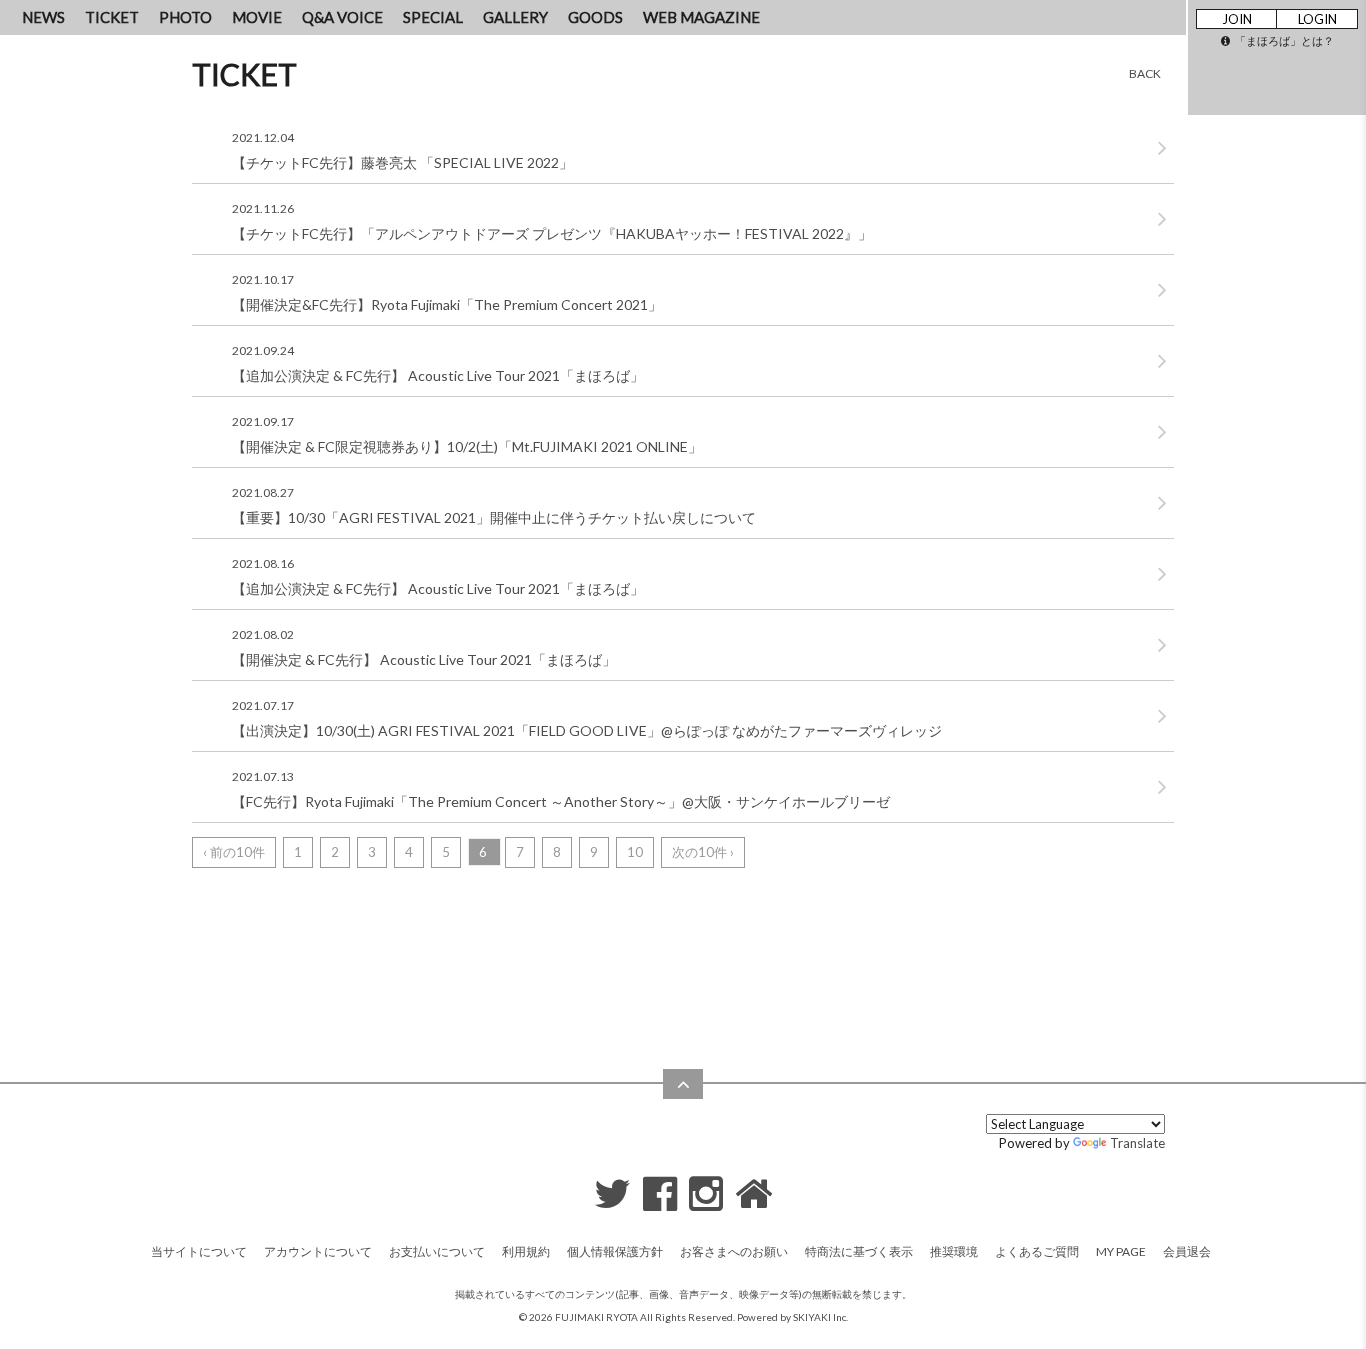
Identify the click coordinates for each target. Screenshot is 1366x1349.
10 (635, 852)
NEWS (43, 17)
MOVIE (257, 17)
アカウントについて (318, 1251)
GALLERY (515, 17)
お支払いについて (437, 1251)
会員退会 (1187, 1251)
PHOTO (185, 17)
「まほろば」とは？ (1284, 40)
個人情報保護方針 (615, 1251)
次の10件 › (703, 852)
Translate (1137, 1143)
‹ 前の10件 (234, 852)
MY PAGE (1121, 1251)
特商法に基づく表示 (859, 1251)
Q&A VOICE (342, 17)
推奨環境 (954, 1251)
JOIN (1237, 19)
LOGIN (1317, 19)
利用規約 (526, 1251)
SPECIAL (433, 17)
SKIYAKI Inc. (820, 1317)
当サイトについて (199, 1251)
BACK (1145, 73)
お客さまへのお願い (734, 1251)
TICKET (112, 17)
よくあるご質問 (1037, 1251)
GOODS (595, 17)
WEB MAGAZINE (701, 17)
